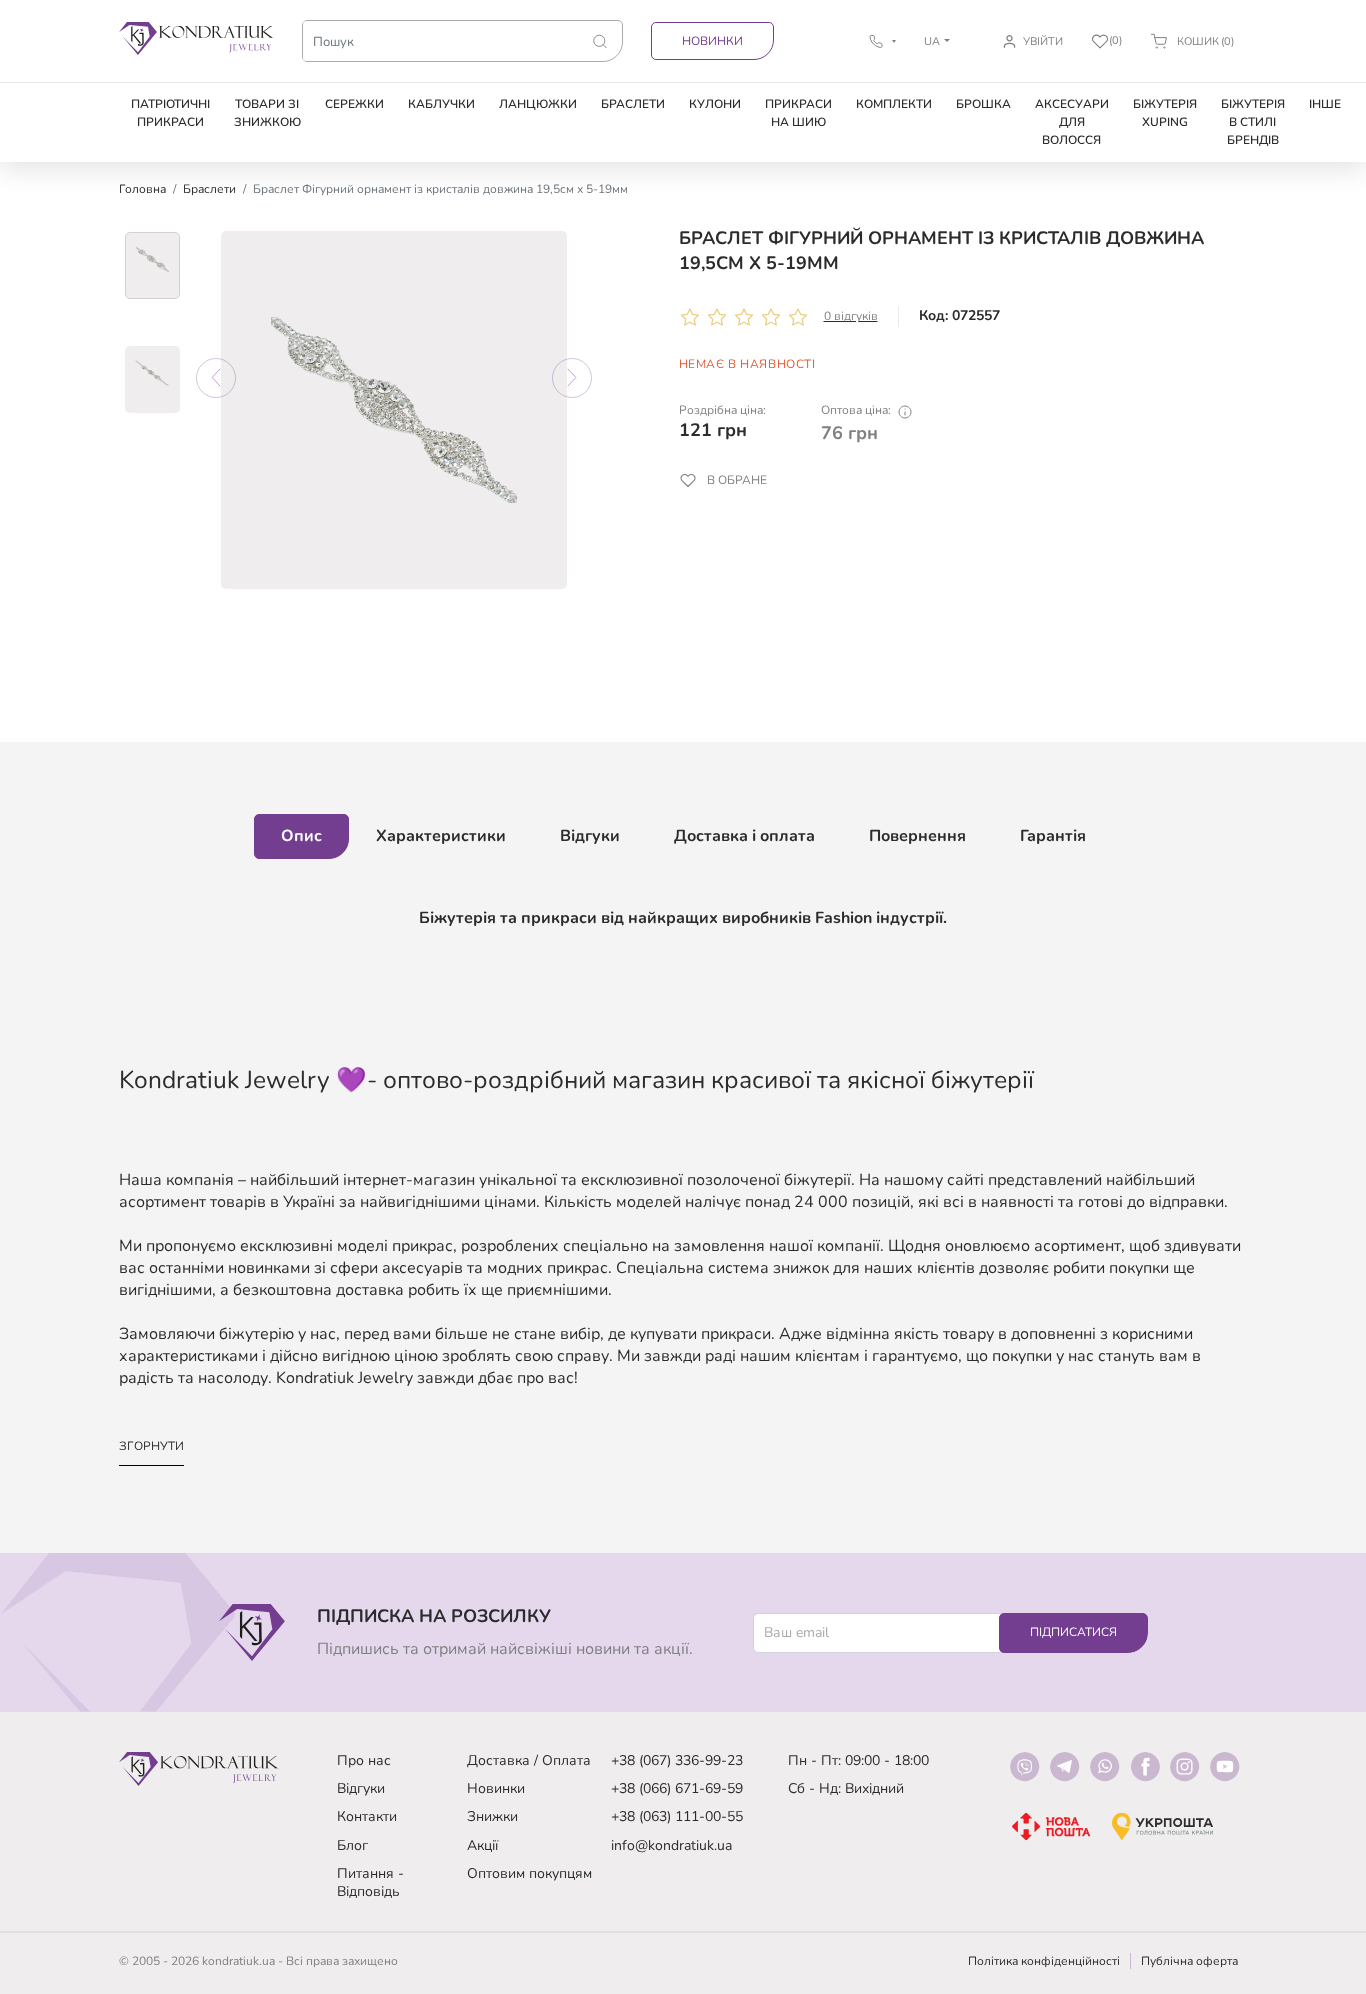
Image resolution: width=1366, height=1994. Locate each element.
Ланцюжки (538, 104)
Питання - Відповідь (370, 1882)
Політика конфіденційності (1044, 1961)
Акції (482, 1845)
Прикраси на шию (798, 113)
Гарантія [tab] (1053, 836)
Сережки (354, 104)
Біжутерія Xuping (1165, 113)
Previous (216, 378)
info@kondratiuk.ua (671, 1845)
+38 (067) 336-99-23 (677, 1760)
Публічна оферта (1189, 1961)
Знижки (492, 1816)
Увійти (1043, 41)
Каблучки (441, 104)
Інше (1325, 104)
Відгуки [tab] (590, 836)
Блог (352, 1845)
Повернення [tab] (917, 836)
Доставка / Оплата (529, 1760)
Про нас (364, 1760)
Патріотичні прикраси (170, 113)
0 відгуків (851, 316)
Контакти (367, 1816)
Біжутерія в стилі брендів (1253, 122)
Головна (142, 189)
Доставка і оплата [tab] (744, 836)
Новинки (712, 41)
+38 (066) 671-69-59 (677, 1788)
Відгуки (361, 1788)
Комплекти (894, 104)
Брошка (983, 104)
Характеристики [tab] (441, 836)
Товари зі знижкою (267, 113)
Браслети (633, 104)
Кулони (715, 104)
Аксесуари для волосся (1072, 122)
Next (572, 378)
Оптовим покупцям (529, 1873)
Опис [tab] (301, 836)
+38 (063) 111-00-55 (677, 1816)
